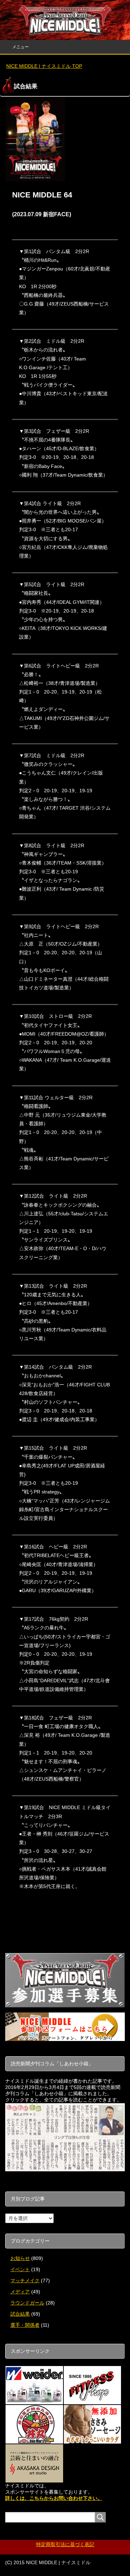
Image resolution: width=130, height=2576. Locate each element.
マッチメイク (25, 2281)
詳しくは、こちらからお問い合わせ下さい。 (54, 2498)
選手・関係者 (25, 2325)
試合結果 (20, 2314)
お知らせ (20, 2258)
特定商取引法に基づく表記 (65, 2544)
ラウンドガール (27, 2303)
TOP (48, 66)
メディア (20, 2292)
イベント (20, 2269)
